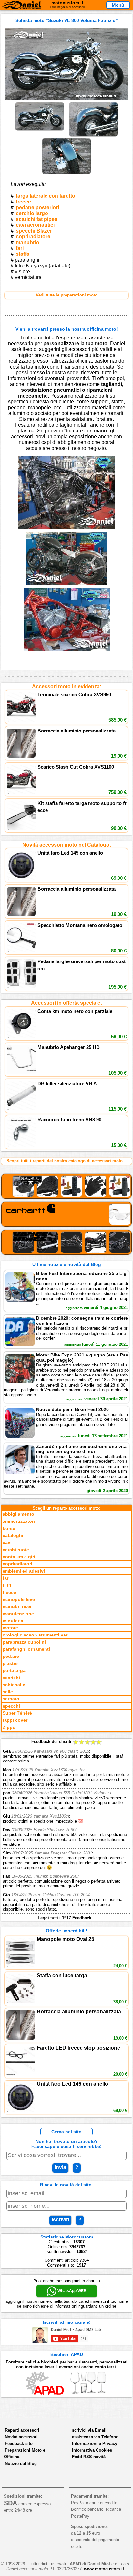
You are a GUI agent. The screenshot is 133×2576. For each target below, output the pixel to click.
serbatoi (12, 1699)
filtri (7, 1585)
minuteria (13, 1621)
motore (10, 1628)
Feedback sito (19, 2443)
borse (9, 1528)
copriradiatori (17, 1564)
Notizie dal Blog (21, 2463)
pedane (11, 1656)
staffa (23, 254)
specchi (11, 1706)
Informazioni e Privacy (95, 2443)
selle (8, 1692)
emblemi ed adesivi (24, 1571)
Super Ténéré (17, 1713)
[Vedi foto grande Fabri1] (40, 104)
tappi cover (15, 1720)
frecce (23, 202)
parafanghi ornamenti (26, 1649)
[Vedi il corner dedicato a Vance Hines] (66, 1242)
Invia (60, 2167)
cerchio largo (32, 213)
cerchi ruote (16, 1550)
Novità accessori (21, 2437)
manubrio (28, 242)
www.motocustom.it (104, 2569)
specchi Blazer (34, 231)
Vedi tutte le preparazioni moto (67, 295)
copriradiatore (33, 237)
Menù (118, 5)
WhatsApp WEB (72, 2291)
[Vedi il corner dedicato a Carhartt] (66, 1214)
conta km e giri (19, 1557)
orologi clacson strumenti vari (36, 1635)
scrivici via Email (89, 2430)
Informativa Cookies (92, 2450)
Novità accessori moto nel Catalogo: (67, 845)
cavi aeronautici (35, 225)
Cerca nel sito (66, 2132)
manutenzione (18, 1614)
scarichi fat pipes (37, 219)
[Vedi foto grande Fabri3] (66, 140)
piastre (10, 1663)
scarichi (11, 1678)
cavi (7, 1543)
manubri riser (17, 1607)
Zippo (9, 1727)
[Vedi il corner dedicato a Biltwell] (66, 1186)
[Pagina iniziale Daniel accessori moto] (21, 6)
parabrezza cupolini (24, 1642)
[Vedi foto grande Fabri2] (93, 104)
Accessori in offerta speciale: (66, 1003)
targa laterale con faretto (46, 196)
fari (20, 248)
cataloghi (13, 1536)
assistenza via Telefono (95, 2437)
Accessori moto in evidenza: (67, 686)
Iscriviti (60, 2220)
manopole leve (19, 1600)
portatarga (14, 1671)
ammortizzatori (19, 1521)
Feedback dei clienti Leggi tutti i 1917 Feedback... (66, 1830)
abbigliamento (18, 1514)
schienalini (15, 1685)
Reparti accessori (22, 2430)
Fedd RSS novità (89, 2457)
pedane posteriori (37, 208)
